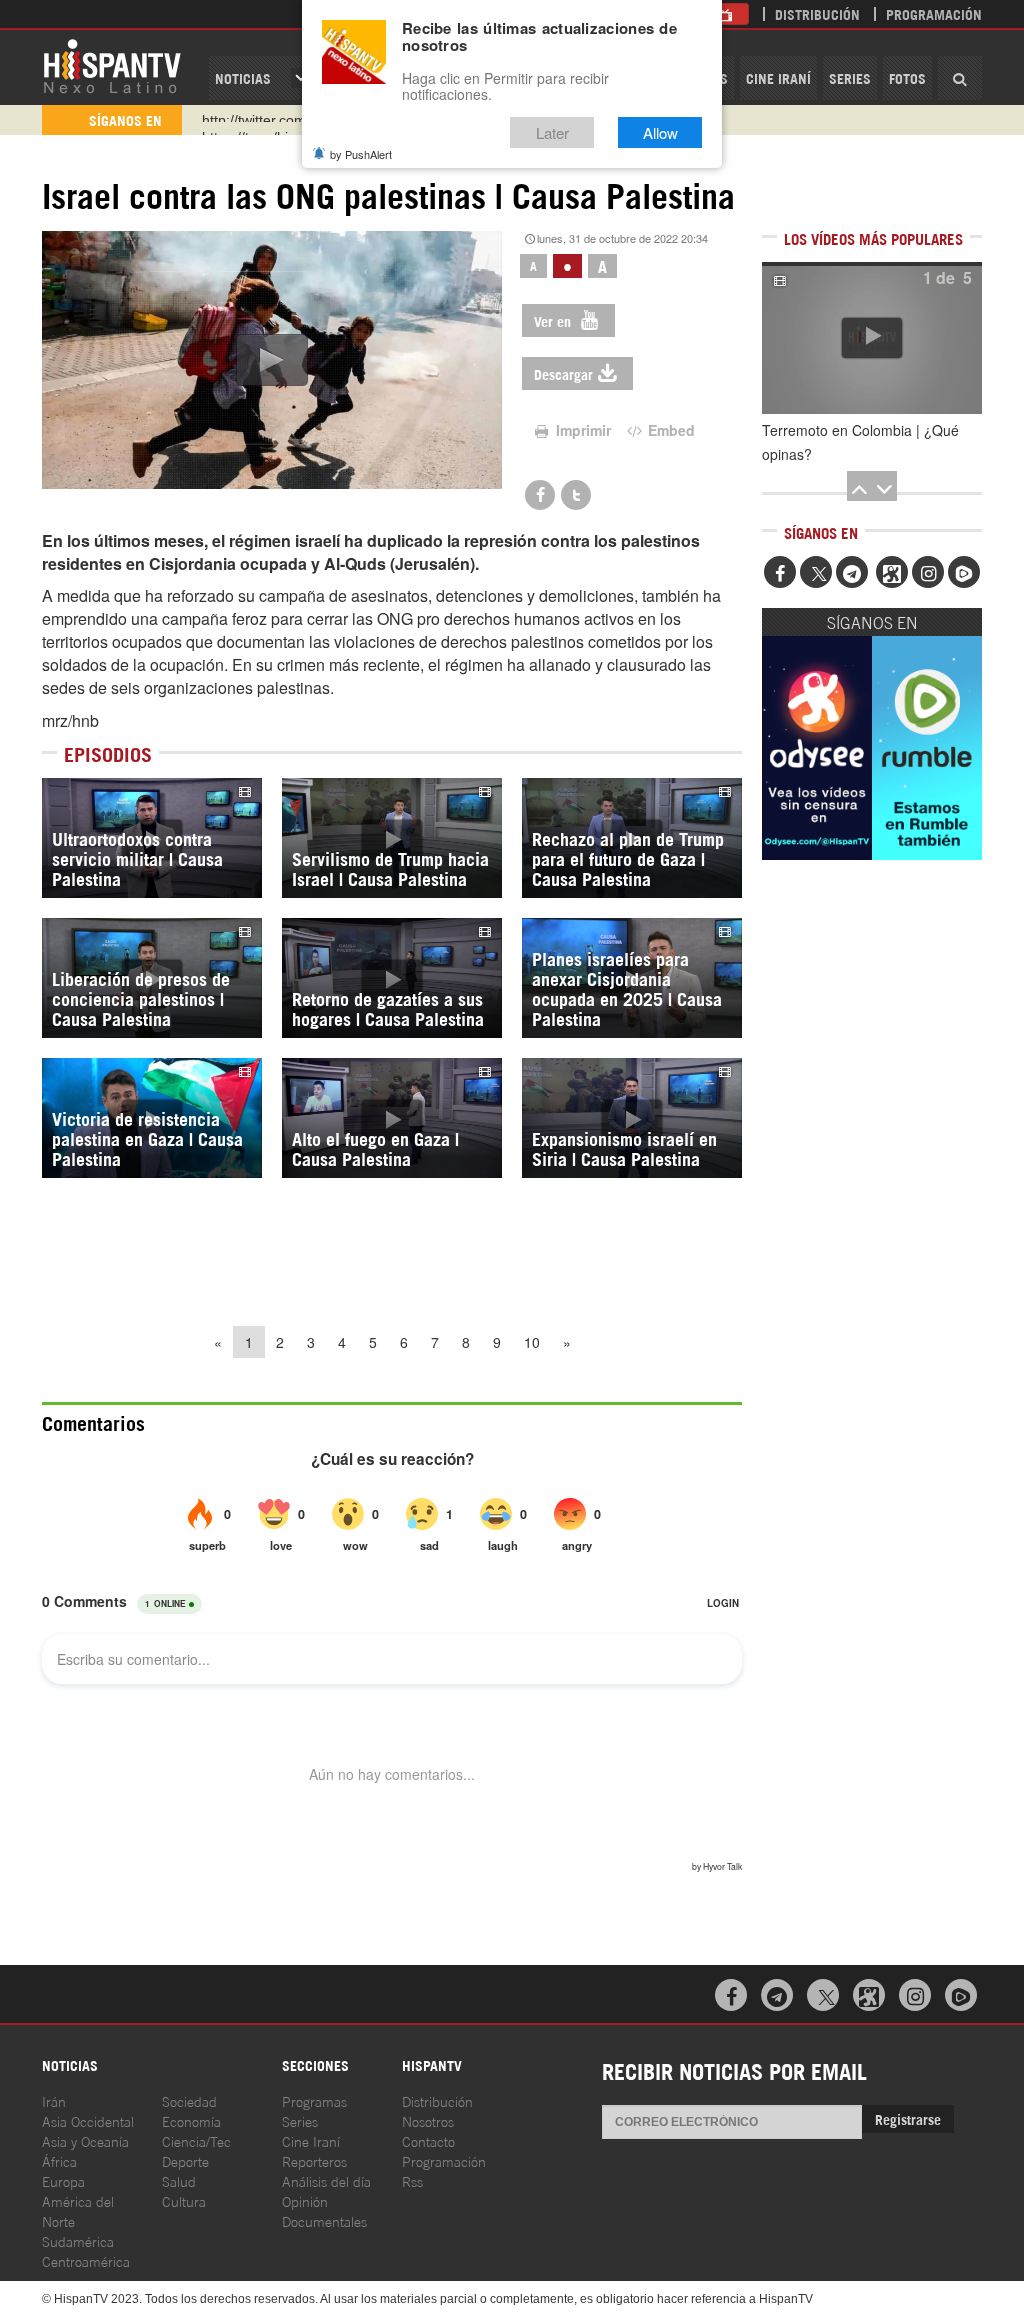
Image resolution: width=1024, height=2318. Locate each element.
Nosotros (428, 2120)
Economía (191, 2120)
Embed (669, 430)
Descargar (563, 373)
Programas (314, 2100)
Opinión (305, 2200)
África (59, 2160)
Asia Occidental (88, 2120)
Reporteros (314, 2160)
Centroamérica (86, 2260)
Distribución (817, 13)
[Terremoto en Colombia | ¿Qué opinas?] (872, 338)
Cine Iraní (778, 77)
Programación (934, 13)
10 (532, 1342)
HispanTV (112, 65)
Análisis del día (326, 2180)
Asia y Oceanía (85, 2140)
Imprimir (581, 430)
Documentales (324, 2220)
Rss (412, 2180)
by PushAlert (361, 154)
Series (850, 77)
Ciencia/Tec (196, 2140)
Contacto (428, 2140)
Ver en (554, 320)
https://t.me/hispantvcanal (283, 120)
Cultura (184, 2200)
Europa (63, 2180)
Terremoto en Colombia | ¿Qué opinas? (860, 442)
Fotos (907, 77)
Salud (179, 2180)
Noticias (243, 77)
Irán (54, 2100)
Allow (660, 132)
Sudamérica (78, 2240)
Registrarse (908, 2118)
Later (552, 132)
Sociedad (189, 2100)
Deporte (185, 2160)
